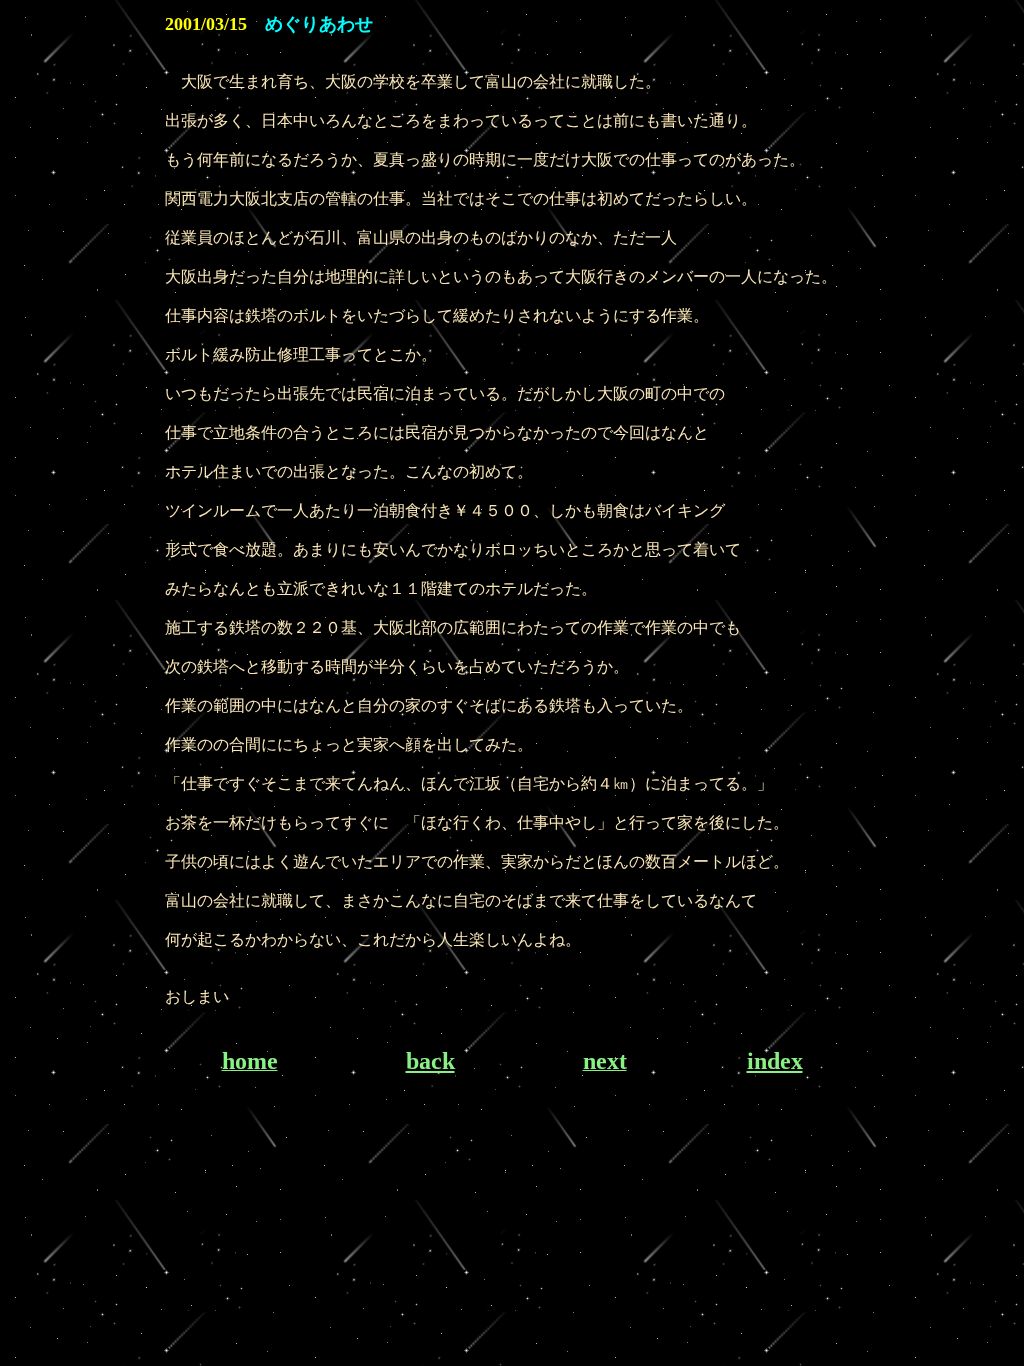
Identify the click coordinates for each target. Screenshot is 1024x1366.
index (775, 1061)
